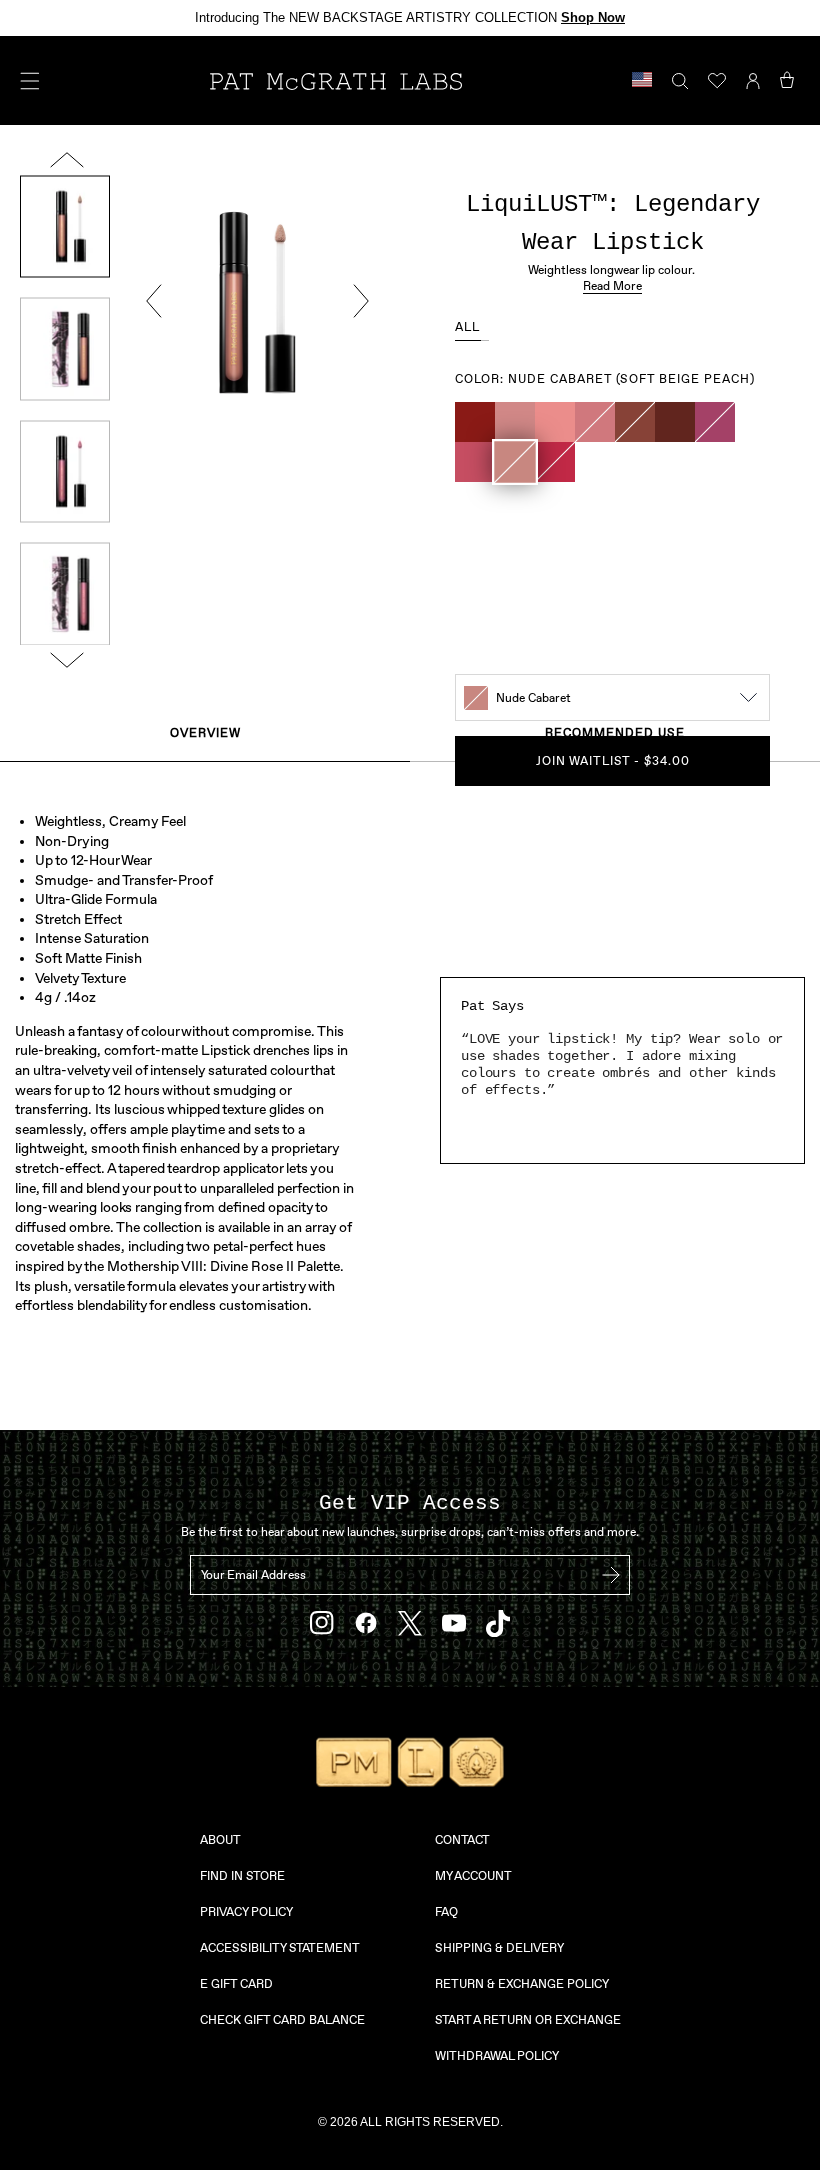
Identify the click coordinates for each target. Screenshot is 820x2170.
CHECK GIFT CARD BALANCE (282, 2020)
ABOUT (220, 1840)
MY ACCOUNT (473, 1876)
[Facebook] (366, 1623)
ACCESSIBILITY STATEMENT (280, 1948)
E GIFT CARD (236, 1984)
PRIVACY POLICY (246, 1912)
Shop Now (593, 17)
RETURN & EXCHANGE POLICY (522, 1984)
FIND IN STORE (242, 1876)
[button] (475, 422)
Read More (612, 286)
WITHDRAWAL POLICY (497, 2056)
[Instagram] (322, 1623)
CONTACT (462, 1840)
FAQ (446, 1912)
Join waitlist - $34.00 (613, 761)
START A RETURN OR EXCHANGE (528, 2020)
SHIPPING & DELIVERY (499, 1948)
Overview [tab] (205, 733)
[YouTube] (454, 1623)
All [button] (468, 327)
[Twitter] (410, 1623)
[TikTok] (498, 1623)
